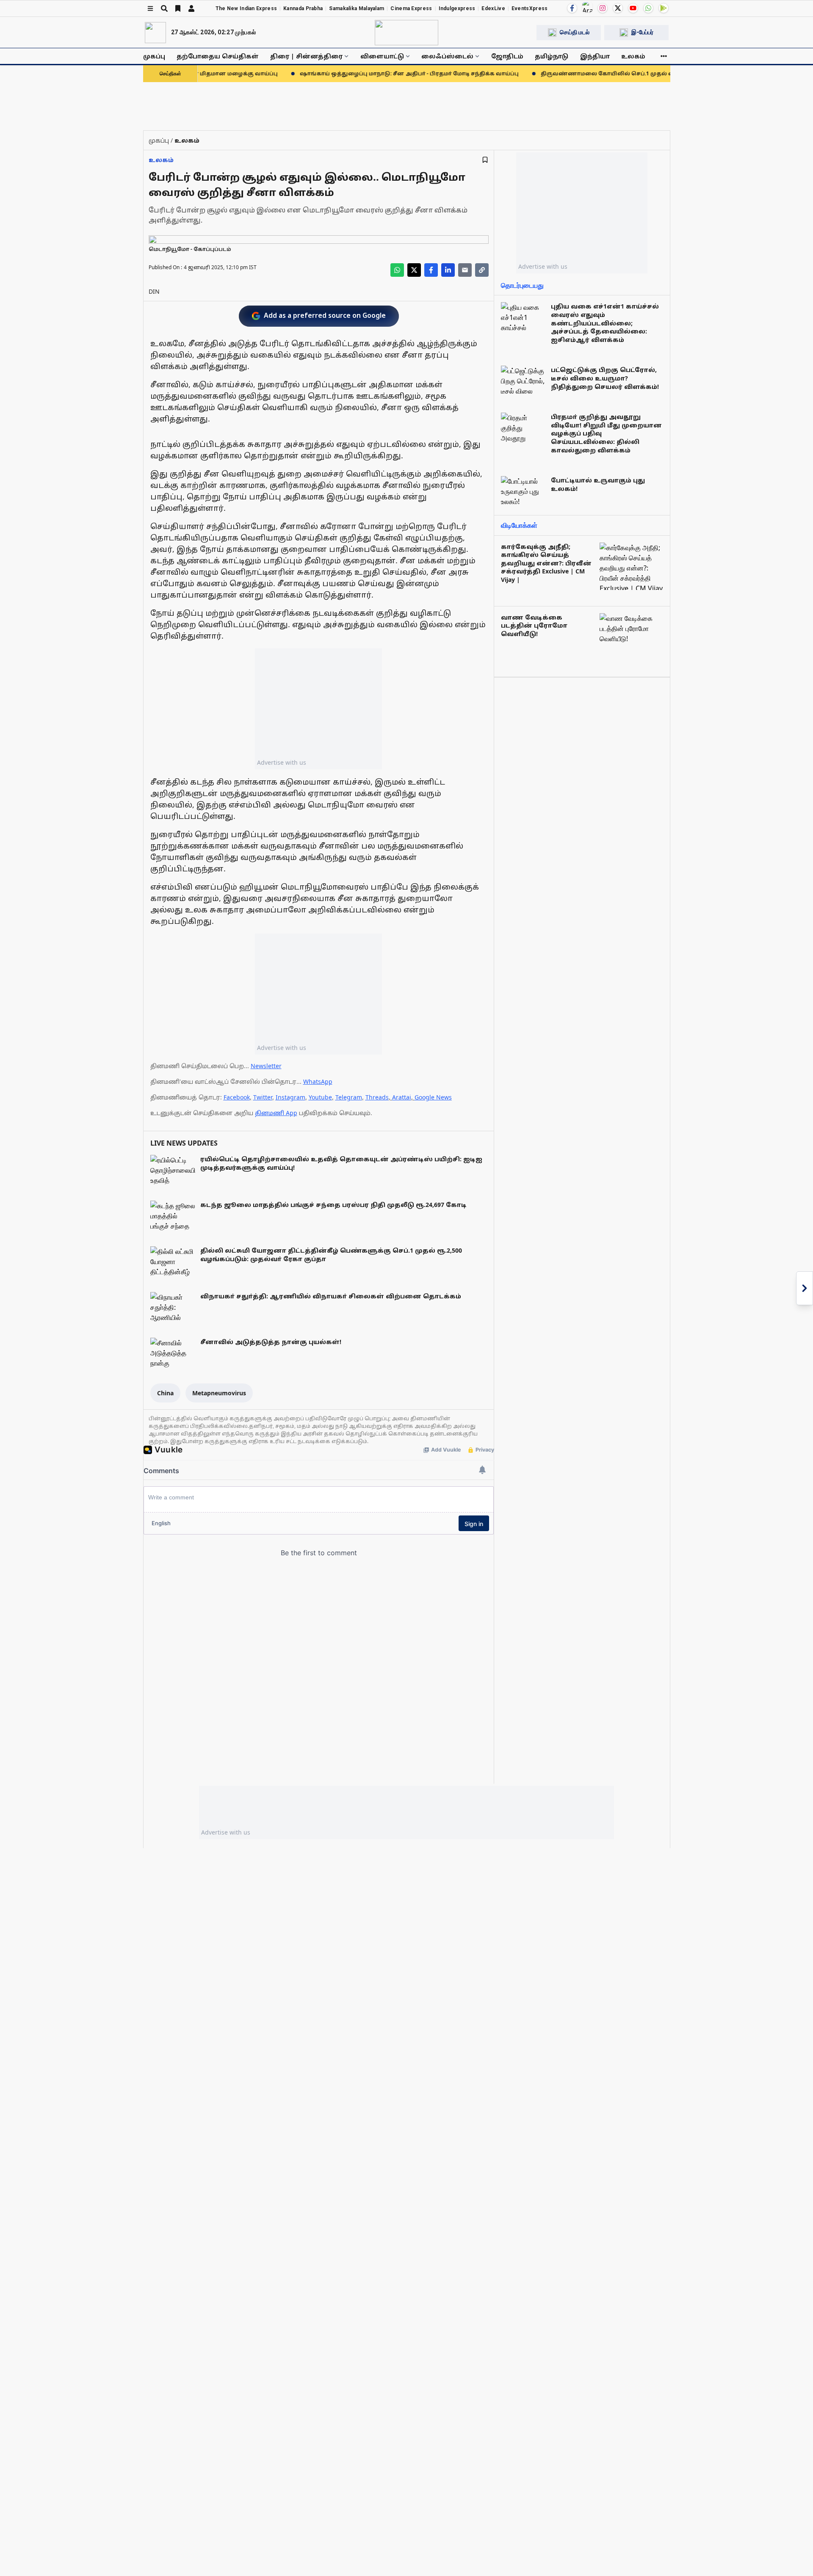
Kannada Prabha (303, 8)
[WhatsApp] (648, 8)
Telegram (349, 1097)
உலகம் (633, 56)
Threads (377, 1097)
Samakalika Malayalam (357, 8)
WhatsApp (318, 1081)
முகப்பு (154, 56)
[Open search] (164, 8)
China (165, 1393)
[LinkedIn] (448, 270)
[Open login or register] (191, 8)
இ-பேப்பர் (642, 32)
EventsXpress (530, 8)
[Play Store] (664, 8)
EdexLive (493, 8)
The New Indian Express (246, 8)
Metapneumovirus (219, 1393)
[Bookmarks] (178, 8)
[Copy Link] (482, 270)
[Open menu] (150, 8)
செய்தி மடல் (575, 32)
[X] (618, 8)
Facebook (237, 1097)
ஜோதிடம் (507, 56)
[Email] (465, 270)
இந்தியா (595, 56)
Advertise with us (282, 762)
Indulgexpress (457, 8)
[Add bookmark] (485, 160)
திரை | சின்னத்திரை (306, 56)
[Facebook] (572, 8)
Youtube (320, 1097)
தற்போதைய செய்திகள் (218, 56)
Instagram (290, 1097)
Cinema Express (411, 8)
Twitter (263, 1097)
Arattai (402, 1097)
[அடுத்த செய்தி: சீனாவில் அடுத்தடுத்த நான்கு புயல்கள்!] (805, 1288)
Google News (433, 1097)
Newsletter (266, 1066)
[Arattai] (587, 7)
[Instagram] (603, 8)
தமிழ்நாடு (552, 56)
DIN (154, 291)
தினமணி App (276, 1113)
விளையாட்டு (382, 56)
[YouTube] (633, 8)
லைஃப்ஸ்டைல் (447, 56)
